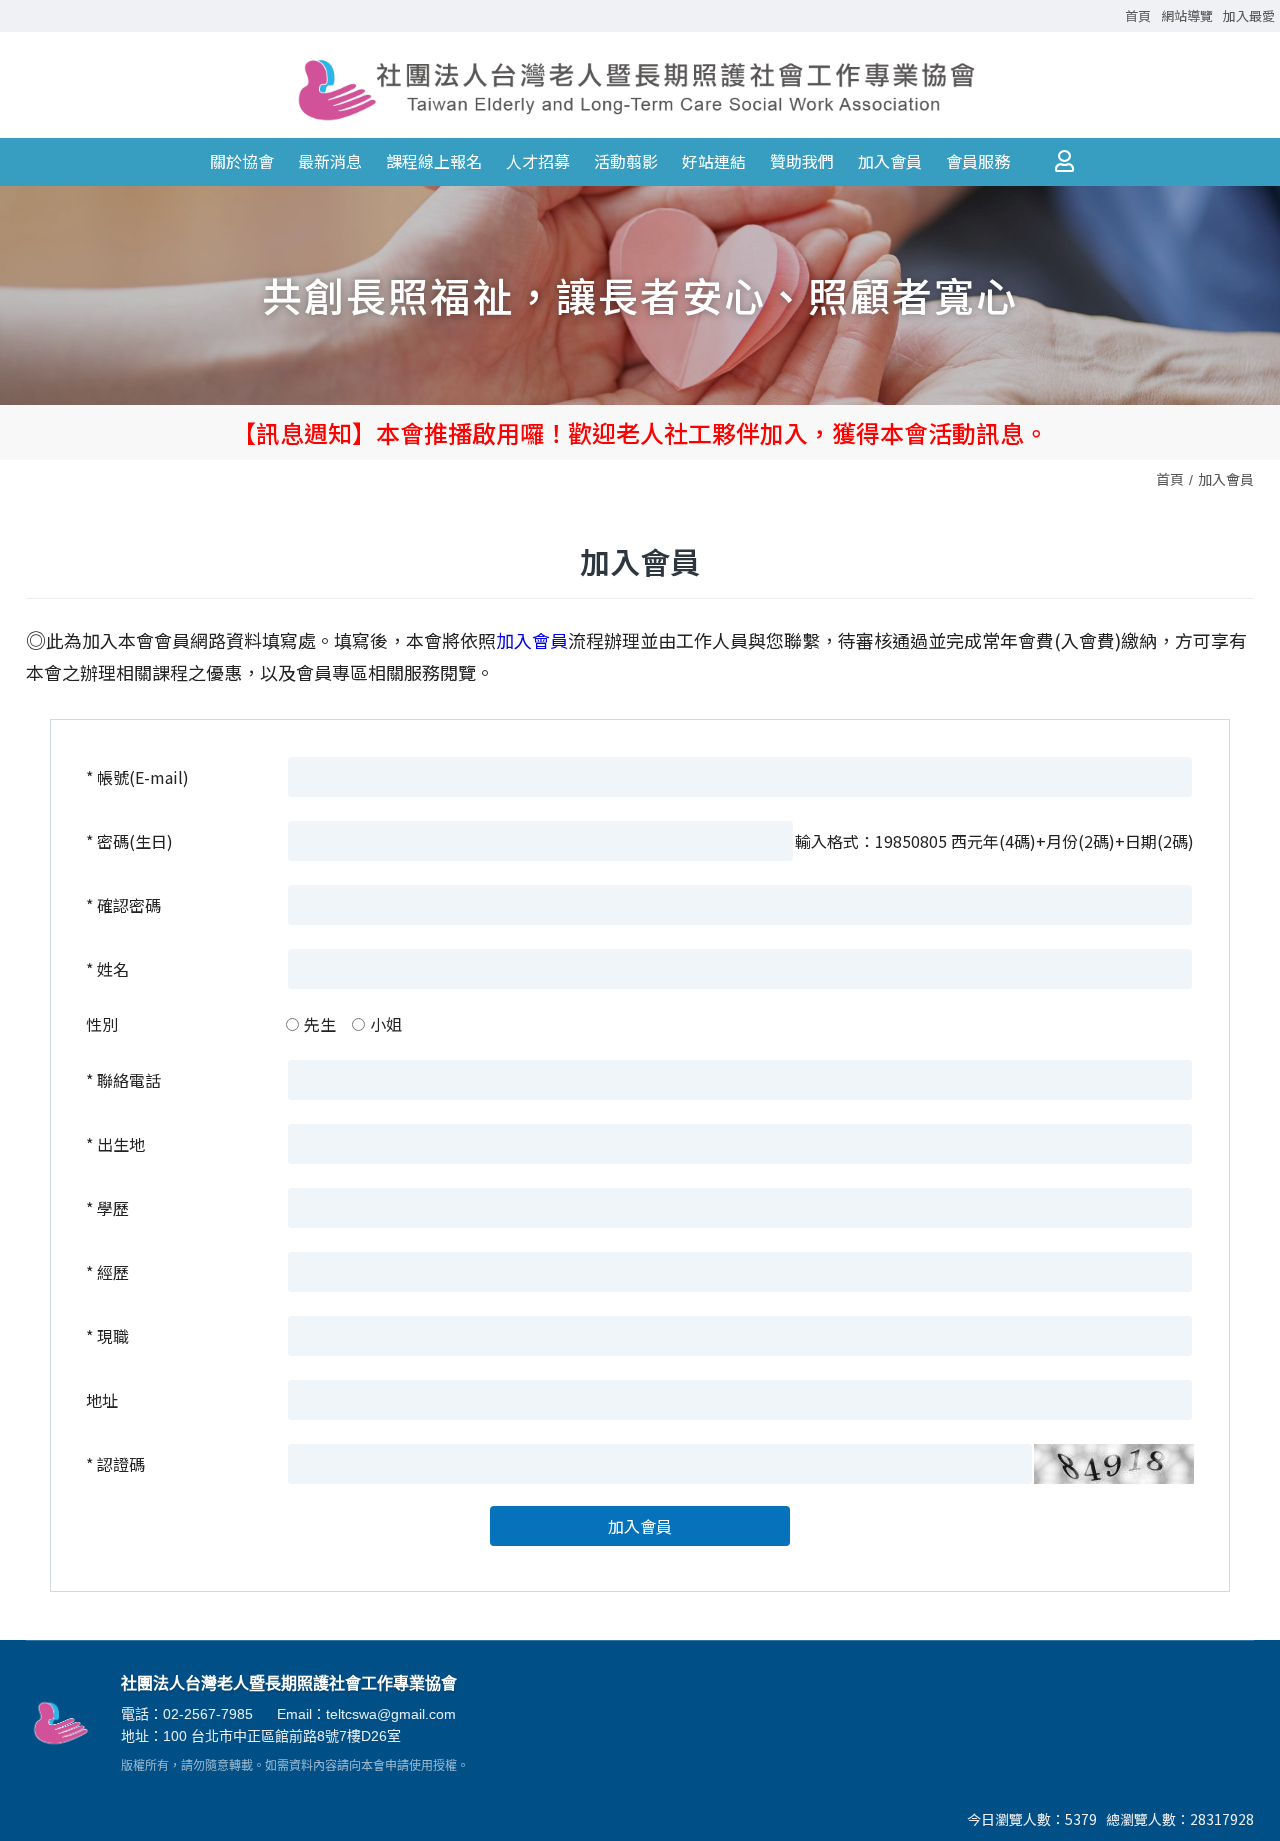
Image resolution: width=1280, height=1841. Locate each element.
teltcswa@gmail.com (391, 1714)
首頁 (1170, 479)
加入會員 (1226, 479)
